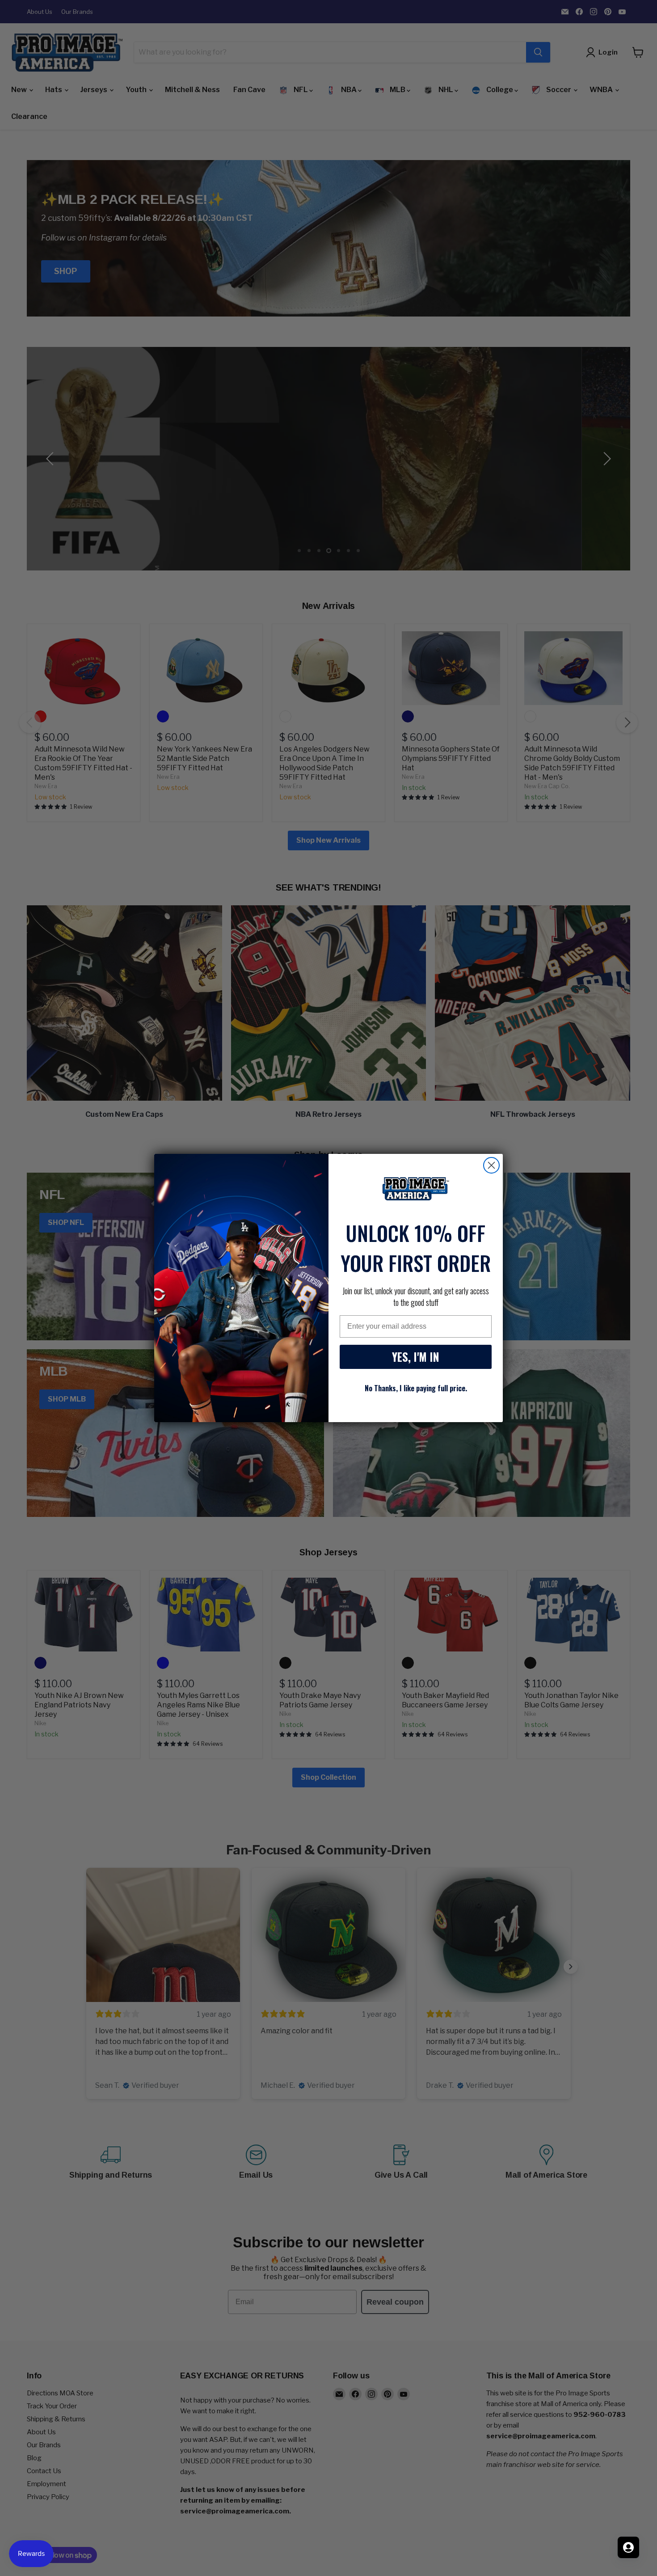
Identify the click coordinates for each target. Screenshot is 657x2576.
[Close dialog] (491, 1165)
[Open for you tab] (628, 2547)
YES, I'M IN (416, 1357)
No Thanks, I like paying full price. (416, 1388)
